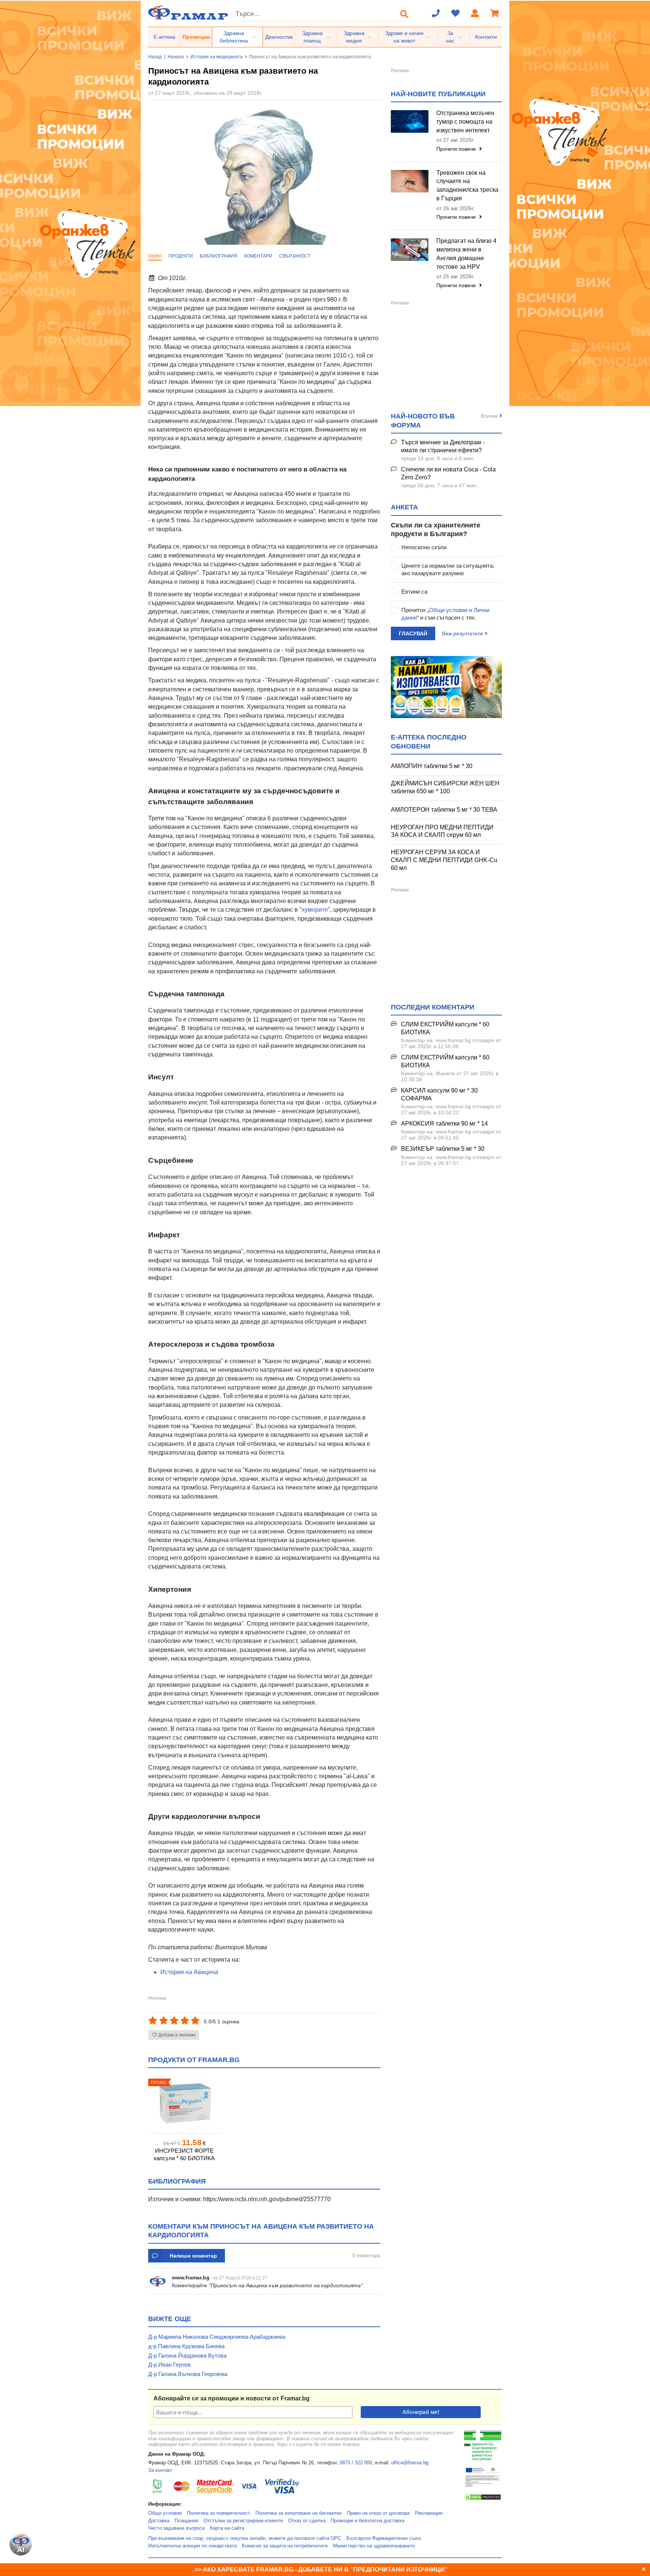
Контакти (486, 37)
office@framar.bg (410, 2463)
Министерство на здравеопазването (374, 2546)
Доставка (159, 2521)
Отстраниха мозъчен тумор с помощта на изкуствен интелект (465, 122)
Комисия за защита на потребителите (285, 2546)
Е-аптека (164, 37)
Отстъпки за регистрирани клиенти (243, 2521)
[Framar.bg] (188, 13)
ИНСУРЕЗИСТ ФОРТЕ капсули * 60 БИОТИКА (184, 2154)
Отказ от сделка (307, 2521)
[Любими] (456, 14)
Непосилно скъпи (424, 547)
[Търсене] (404, 14)
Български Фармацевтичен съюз (384, 2538)
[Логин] (475, 14)
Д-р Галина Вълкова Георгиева (188, 2374)
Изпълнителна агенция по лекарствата (192, 2546)
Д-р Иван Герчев (169, 2365)
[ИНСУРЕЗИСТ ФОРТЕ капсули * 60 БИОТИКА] (184, 2103)
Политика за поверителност (219, 2513)
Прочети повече (457, 149)
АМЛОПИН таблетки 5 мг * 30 (432, 766)
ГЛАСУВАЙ (413, 633)
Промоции (196, 37)
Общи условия (165, 2513)
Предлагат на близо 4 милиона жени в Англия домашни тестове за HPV (466, 254)
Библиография (219, 256)
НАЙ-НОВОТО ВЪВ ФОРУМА (423, 420)
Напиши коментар (193, 2256)
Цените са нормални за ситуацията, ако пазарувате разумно (448, 569)
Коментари (258, 256)
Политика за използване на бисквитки (298, 2513)
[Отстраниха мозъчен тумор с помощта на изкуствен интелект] (410, 121)
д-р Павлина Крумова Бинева (186, 2346)
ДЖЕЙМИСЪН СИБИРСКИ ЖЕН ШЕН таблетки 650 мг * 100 (445, 787)
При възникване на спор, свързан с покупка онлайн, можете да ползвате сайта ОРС (245, 2538)
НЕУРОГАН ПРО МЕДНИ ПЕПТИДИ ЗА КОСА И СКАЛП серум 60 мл (442, 831)
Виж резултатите (462, 633)
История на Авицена (189, 1972)
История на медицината (216, 57)
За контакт (160, 2470)
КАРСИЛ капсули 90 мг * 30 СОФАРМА (439, 1094)
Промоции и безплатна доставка (368, 2521)
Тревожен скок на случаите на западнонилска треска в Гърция (467, 186)
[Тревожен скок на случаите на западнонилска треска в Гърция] (410, 181)
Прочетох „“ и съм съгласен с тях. (445, 614)
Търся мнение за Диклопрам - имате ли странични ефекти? (443, 446)
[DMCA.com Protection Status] (483, 2499)
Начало (176, 57)
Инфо (155, 256)
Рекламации (429, 2513)
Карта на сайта (227, 2528)
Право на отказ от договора (378, 2513)
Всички (489, 416)
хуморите (315, 910)
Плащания (186, 2521)
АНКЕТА (404, 507)
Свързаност (295, 256)
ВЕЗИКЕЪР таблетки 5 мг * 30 (443, 1149)
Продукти (181, 256)
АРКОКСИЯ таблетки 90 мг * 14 (444, 1124)
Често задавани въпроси (176, 2528)
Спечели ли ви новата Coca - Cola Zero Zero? (448, 473)
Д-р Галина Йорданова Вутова (187, 2356)
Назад (155, 57)
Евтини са (414, 592)
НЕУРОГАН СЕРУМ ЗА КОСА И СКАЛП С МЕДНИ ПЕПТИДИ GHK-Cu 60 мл (444, 860)
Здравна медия (354, 37)
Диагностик (279, 37)
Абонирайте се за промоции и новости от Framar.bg (232, 2398)
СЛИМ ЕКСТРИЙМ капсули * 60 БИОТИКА (445, 1028)
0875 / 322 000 (356, 2463)
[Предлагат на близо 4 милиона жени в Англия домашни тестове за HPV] (410, 250)
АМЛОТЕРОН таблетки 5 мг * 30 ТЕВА (444, 810)
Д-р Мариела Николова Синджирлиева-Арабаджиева (217, 2337)
